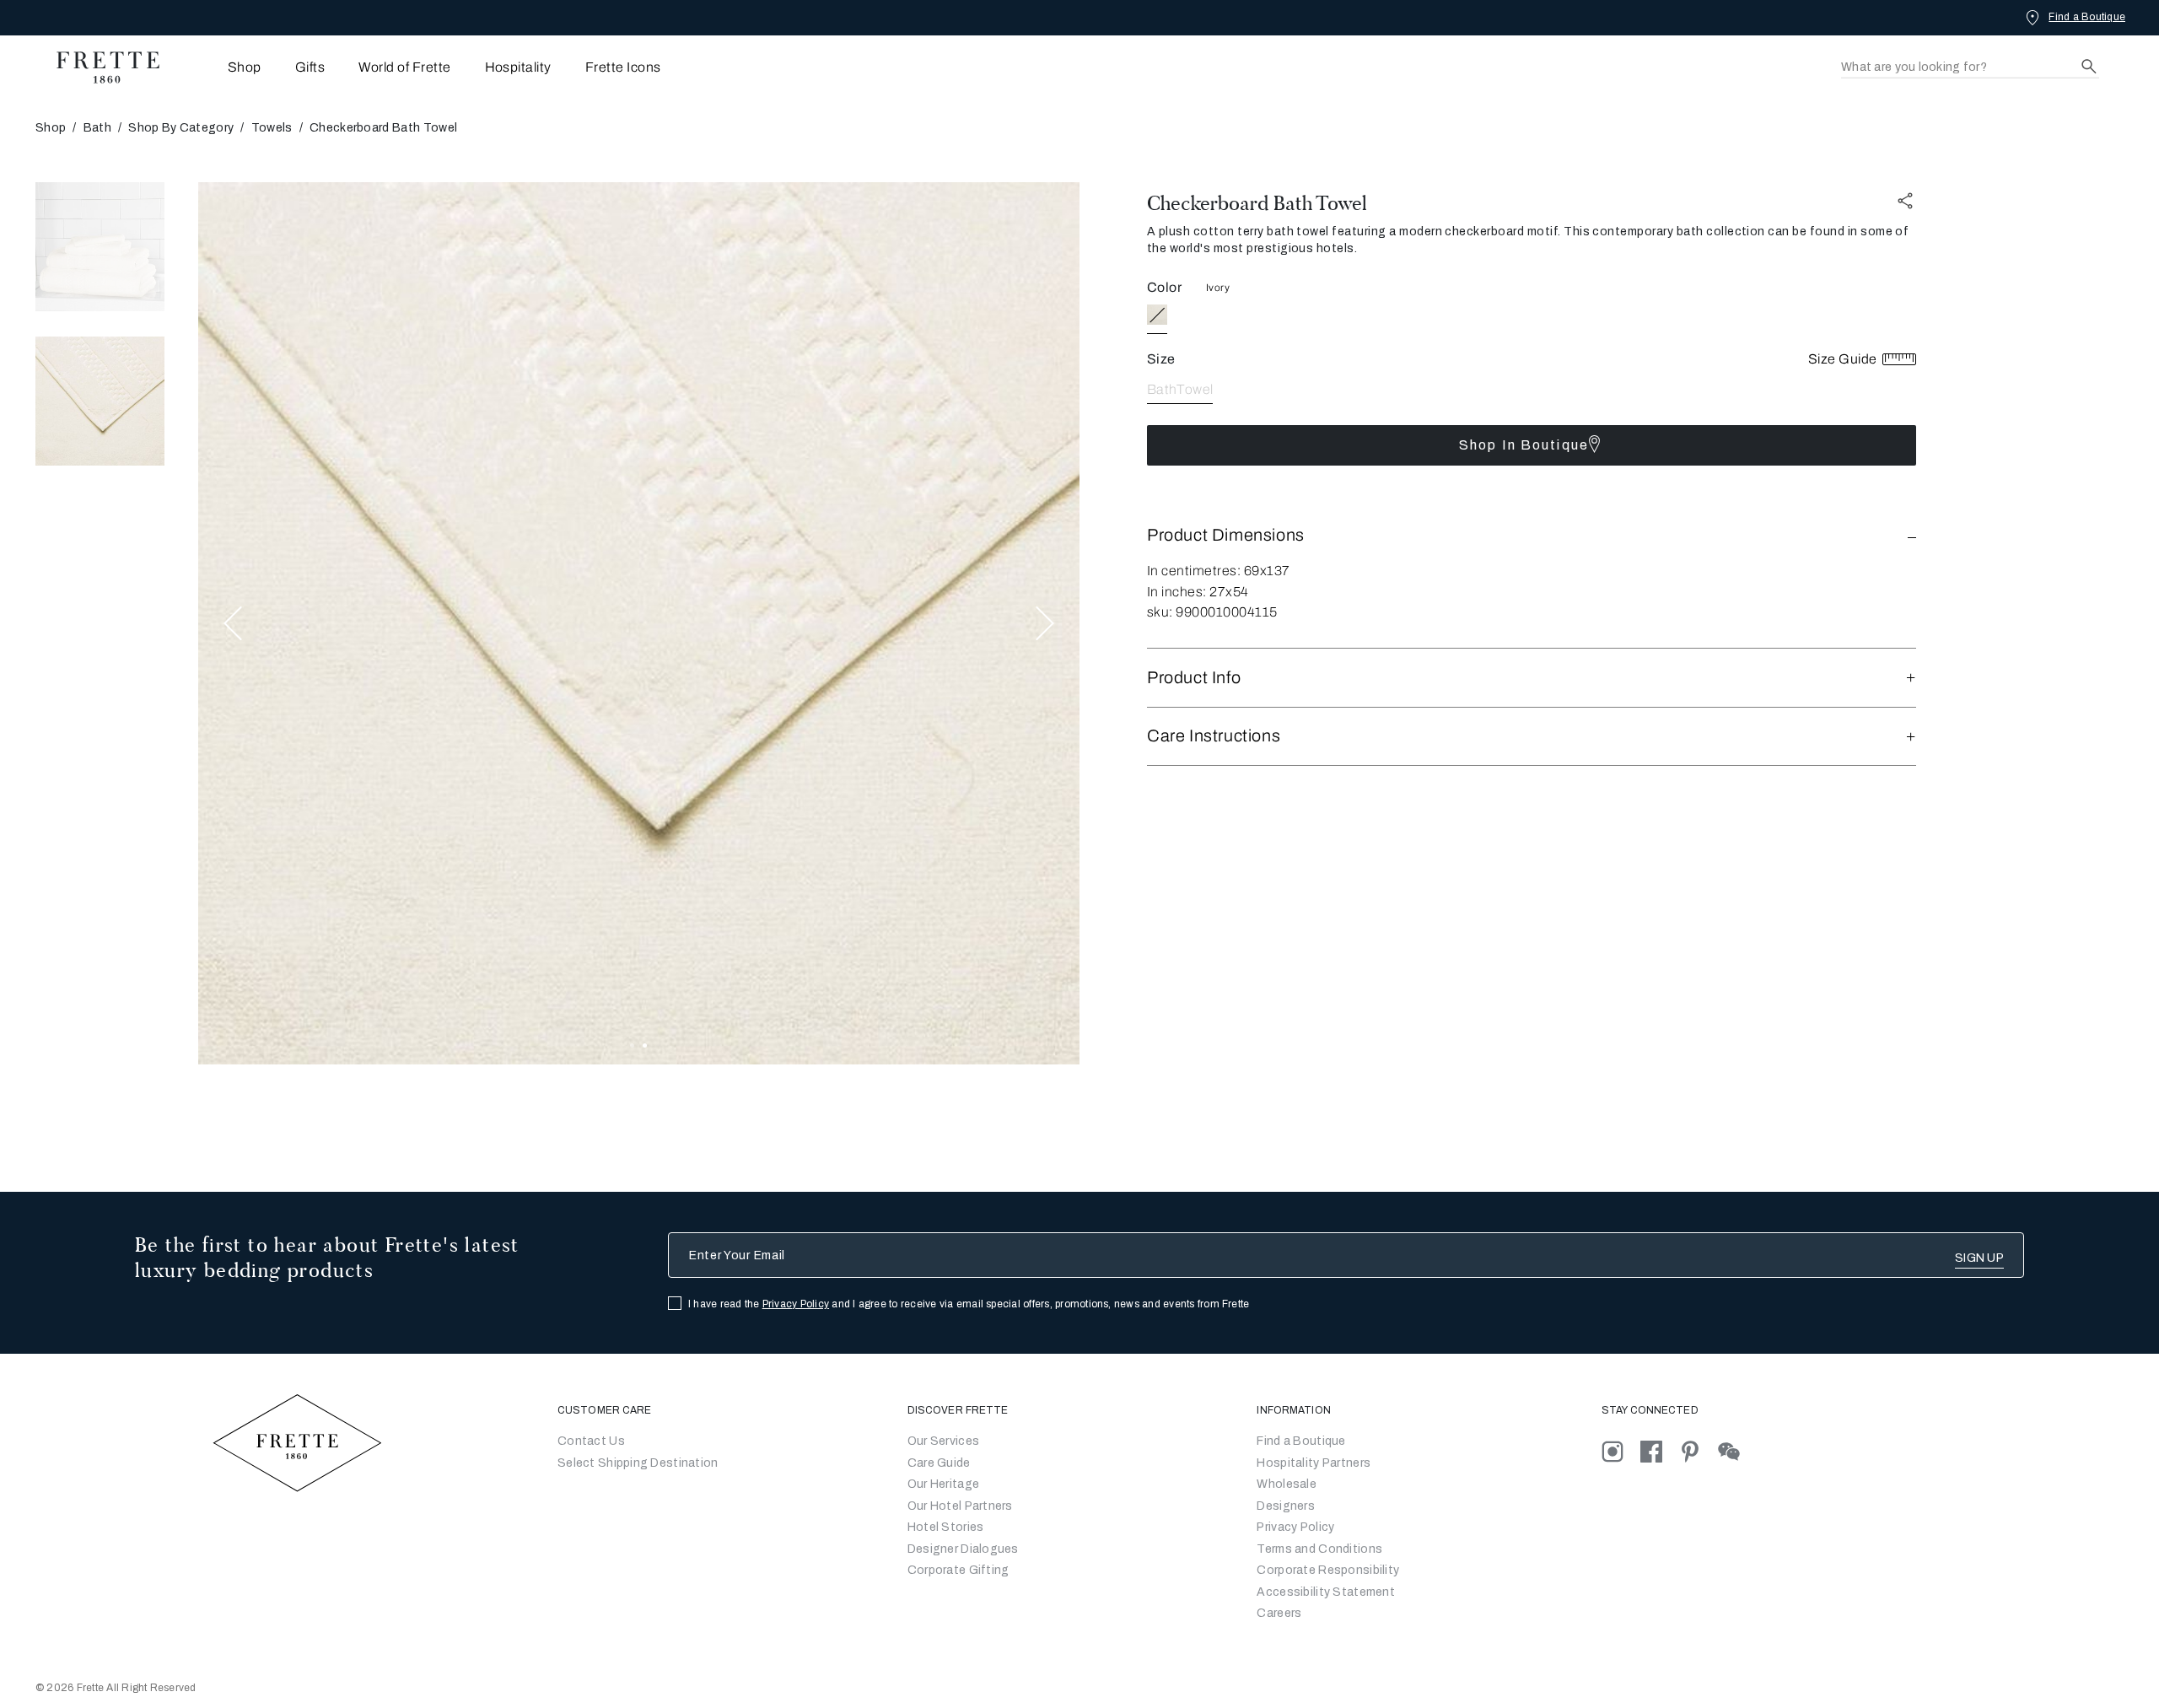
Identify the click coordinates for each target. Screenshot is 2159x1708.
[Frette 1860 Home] (100, 67)
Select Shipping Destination (638, 1463)
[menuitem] (221, 67)
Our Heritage (943, 1484)
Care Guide (939, 1463)
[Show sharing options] (1906, 200)
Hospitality (518, 67)
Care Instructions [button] (1214, 735)
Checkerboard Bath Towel (1257, 203)
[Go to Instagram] (1621, 1451)
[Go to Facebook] (1660, 1451)
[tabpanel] (639, 623)
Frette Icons (623, 67)
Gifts (310, 67)
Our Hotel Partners (960, 1506)
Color (1164, 287)
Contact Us (591, 1441)
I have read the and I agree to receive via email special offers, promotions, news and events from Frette (969, 1304)
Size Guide (1844, 359)
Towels (272, 128)
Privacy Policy (796, 1304)
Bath (97, 128)
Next (1045, 624)
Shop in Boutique (1524, 445)
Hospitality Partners (1314, 1463)
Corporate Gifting (958, 1570)
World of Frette (404, 67)
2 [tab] (645, 1045)
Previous (233, 624)
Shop (51, 128)
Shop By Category (181, 128)
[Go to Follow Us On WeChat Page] (1736, 1451)
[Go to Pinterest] (1699, 1451)
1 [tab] (632, 1045)
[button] (1532, 535)
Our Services (943, 1441)
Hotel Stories (946, 1527)
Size (1161, 359)
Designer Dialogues (963, 1549)
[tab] (100, 247)
